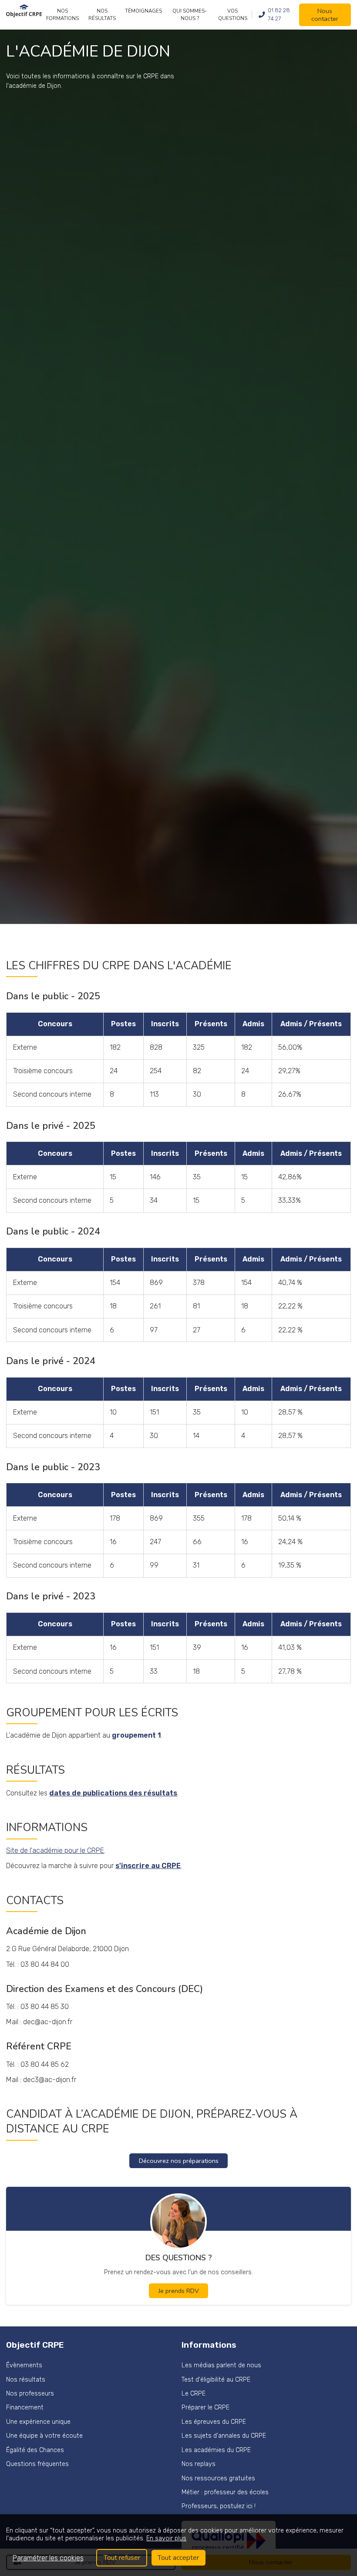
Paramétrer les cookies (48, 2558)
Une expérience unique (38, 2422)
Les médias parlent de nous (221, 2365)
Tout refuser (122, 2558)
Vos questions (233, 15)
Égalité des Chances (35, 2450)
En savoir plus (166, 2538)
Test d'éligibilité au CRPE (216, 2380)
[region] (178, 2545)
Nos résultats (102, 15)
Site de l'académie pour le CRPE (55, 1850)
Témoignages (143, 11)
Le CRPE (194, 2394)
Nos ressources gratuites (218, 2478)
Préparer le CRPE (205, 2407)
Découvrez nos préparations (179, 2161)
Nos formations (62, 15)
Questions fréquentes (37, 2464)
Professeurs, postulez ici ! (219, 2506)
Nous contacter (325, 15)
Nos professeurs (30, 2394)
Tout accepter (178, 2558)
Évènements (24, 2365)
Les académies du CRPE (216, 2450)
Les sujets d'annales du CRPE (224, 2436)
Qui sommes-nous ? (190, 15)
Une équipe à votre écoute (44, 2436)
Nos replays (199, 2464)
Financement (25, 2407)
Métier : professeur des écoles (225, 2492)
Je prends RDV (179, 2291)
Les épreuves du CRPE (214, 2422)
